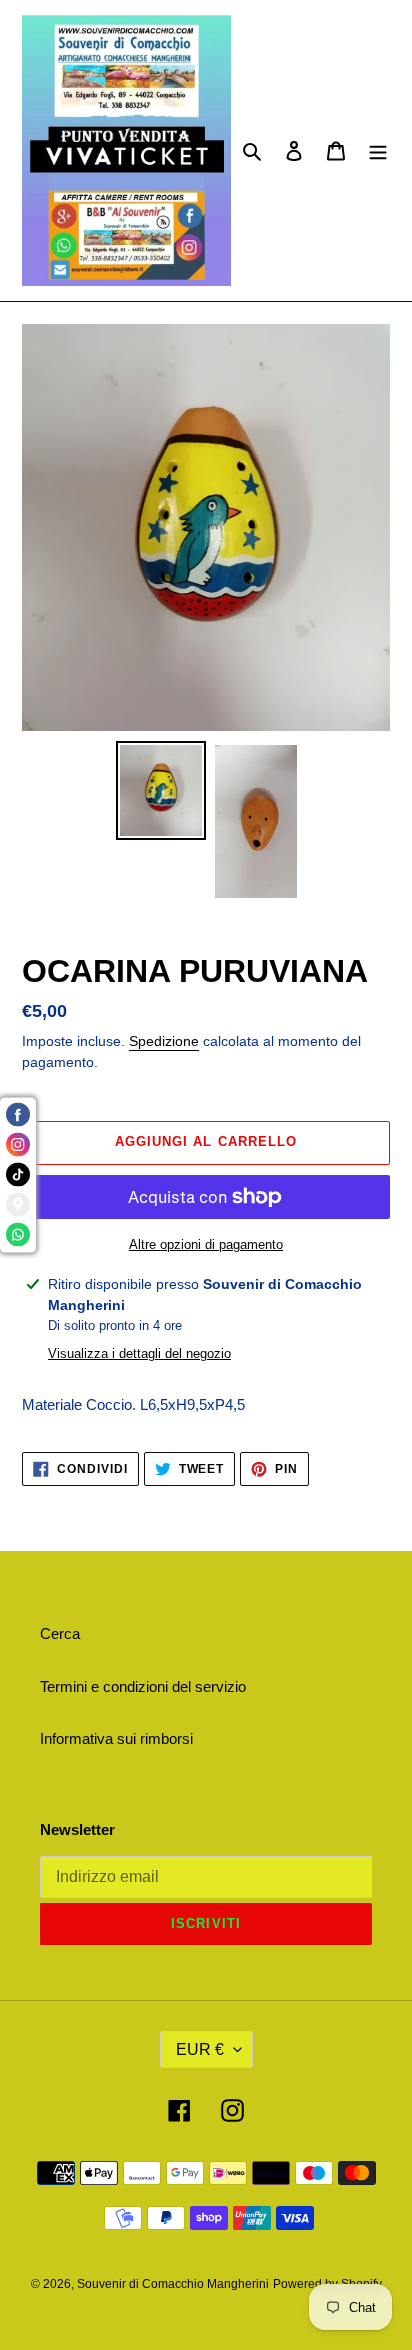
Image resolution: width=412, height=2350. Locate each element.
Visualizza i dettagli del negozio (139, 1353)
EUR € (200, 2049)
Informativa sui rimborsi (116, 1738)
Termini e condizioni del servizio (143, 1686)
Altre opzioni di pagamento (206, 1244)
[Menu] (378, 150)
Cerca (60, 1633)
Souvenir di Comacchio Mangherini (173, 2284)
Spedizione (164, 1041)
